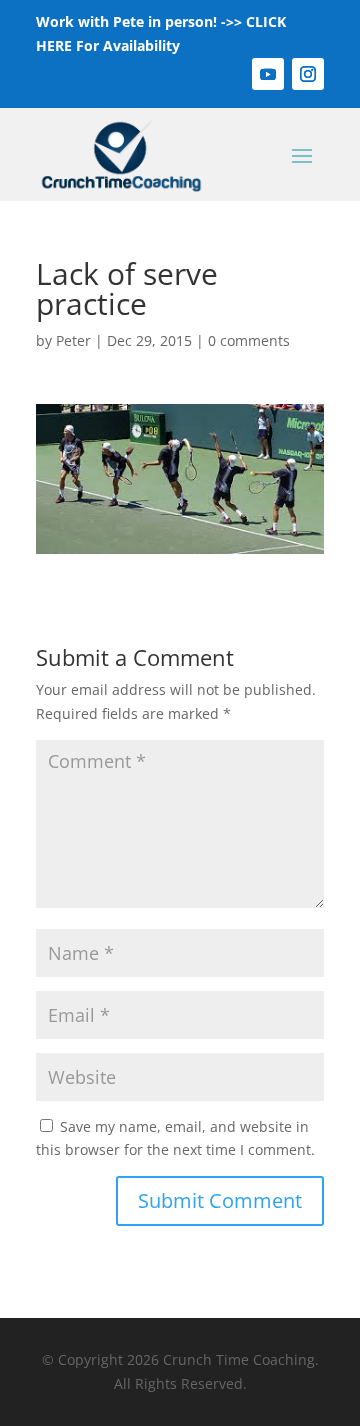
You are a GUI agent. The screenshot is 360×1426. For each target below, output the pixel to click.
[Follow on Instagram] (308, 74)
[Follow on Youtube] (268, 74)
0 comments (249, 340)
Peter (73, 340)
